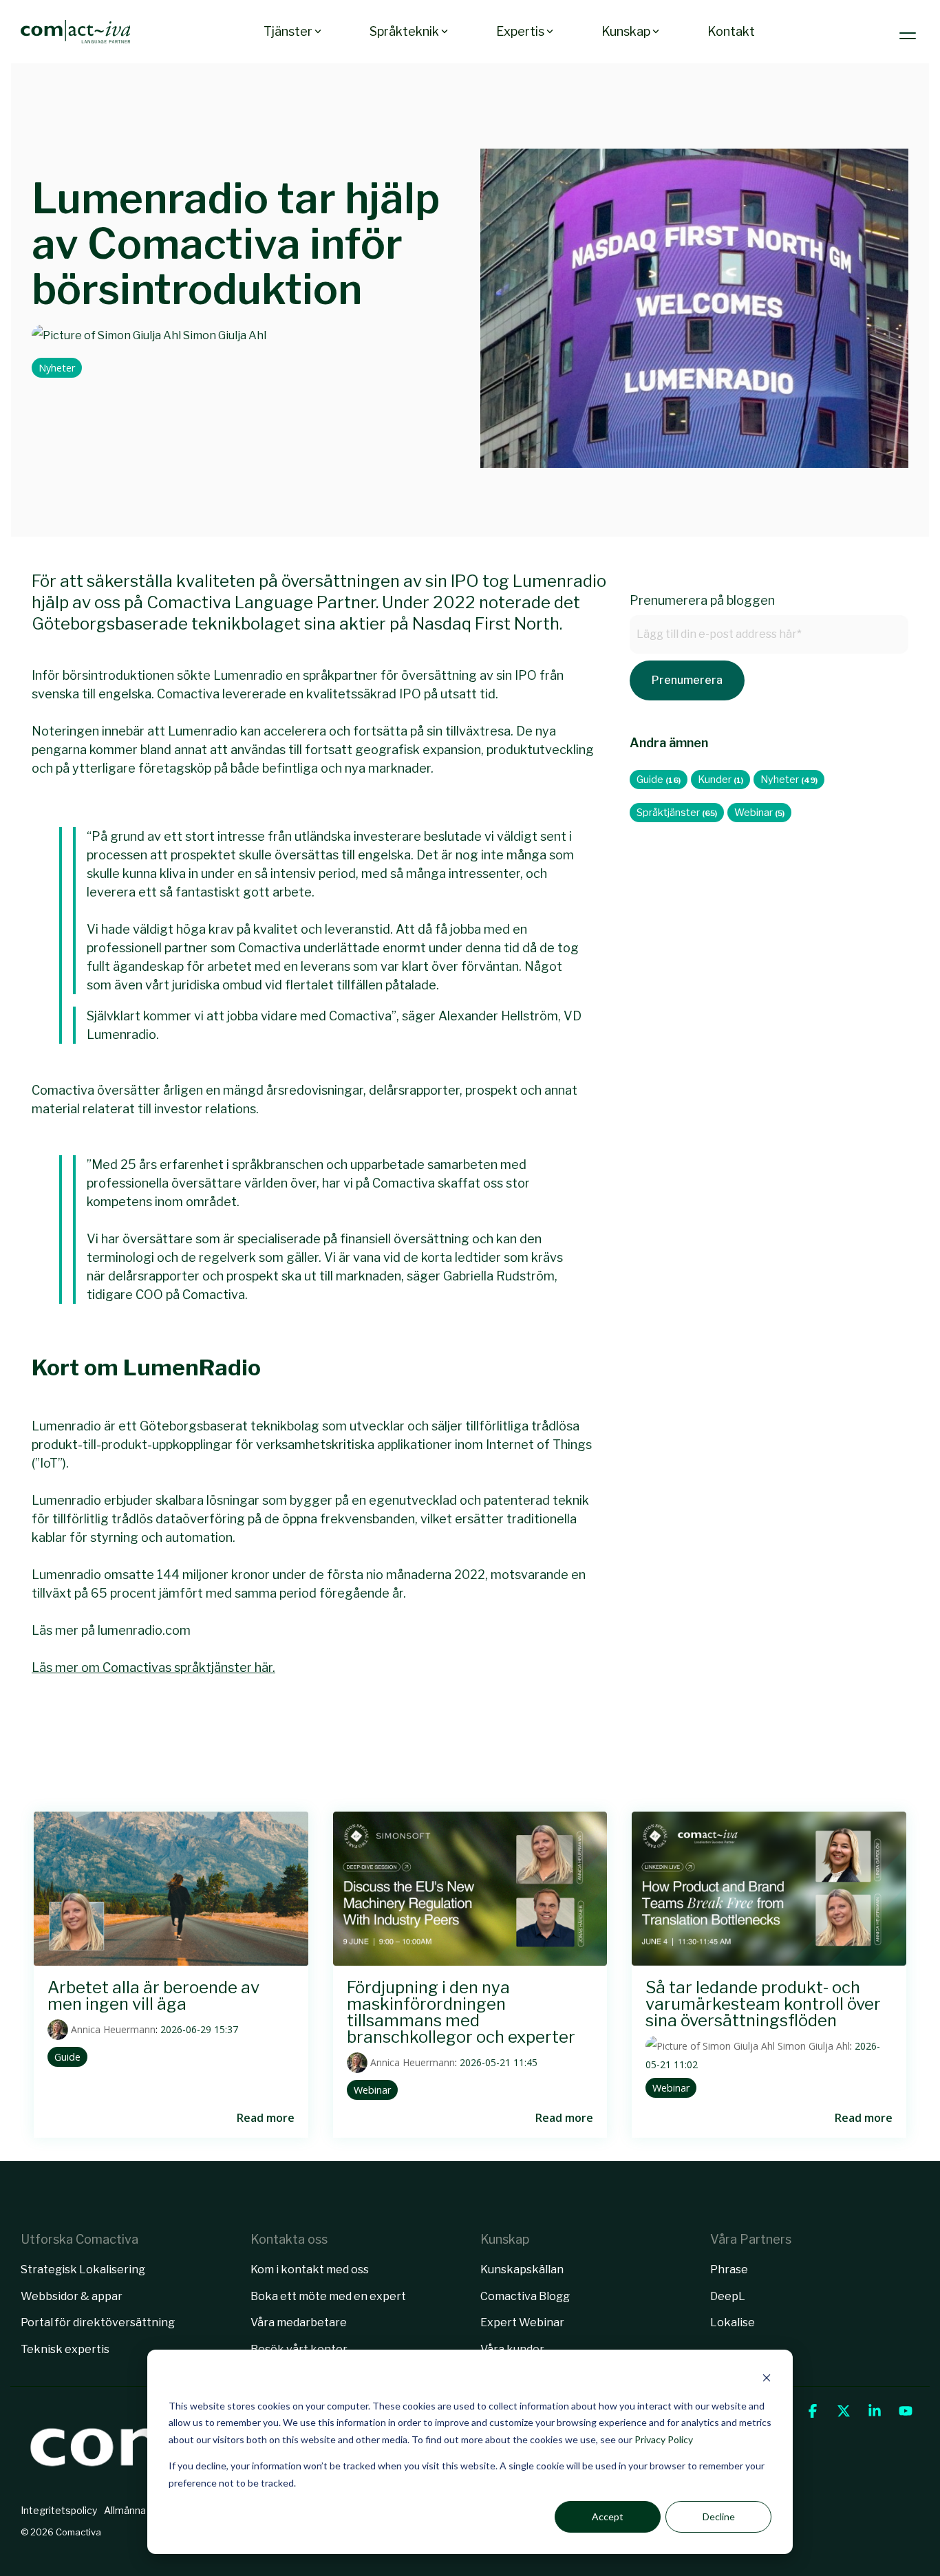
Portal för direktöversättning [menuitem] (98, 2322)
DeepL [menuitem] (728, 2296)
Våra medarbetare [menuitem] (299, 2322)
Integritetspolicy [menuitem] (59, 2510)
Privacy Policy (664, 2439)
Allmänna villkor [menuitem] (139, 2510)
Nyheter (57, 368)
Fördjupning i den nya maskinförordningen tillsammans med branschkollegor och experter (461, 2012)
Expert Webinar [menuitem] (522, 2322)
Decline (719, 2516)
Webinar (759, 813)
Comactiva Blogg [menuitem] (525, 2296)
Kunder (720, 780)
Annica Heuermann (112, 2029)
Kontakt (731, 31)
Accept (608, 2516)
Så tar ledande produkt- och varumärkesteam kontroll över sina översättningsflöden (763, 2004)
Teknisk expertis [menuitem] (65, 2349)
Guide (659, 780)
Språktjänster (677, 813)
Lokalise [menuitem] (733, 2322)
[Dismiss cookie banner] (767, 2380)
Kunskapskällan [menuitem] (522, 2269)
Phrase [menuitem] (729, 2269)
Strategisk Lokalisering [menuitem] (83, 2269)
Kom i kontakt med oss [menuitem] (310, 2269)
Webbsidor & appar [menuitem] (72, 2296)
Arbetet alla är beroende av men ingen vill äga (153, 1996)
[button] (909, 32)
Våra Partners (751, 2239)
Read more (266, 2118)
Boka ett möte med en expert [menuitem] (328, 2296)
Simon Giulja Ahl (224, 335)
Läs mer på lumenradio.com (111, 1630)
